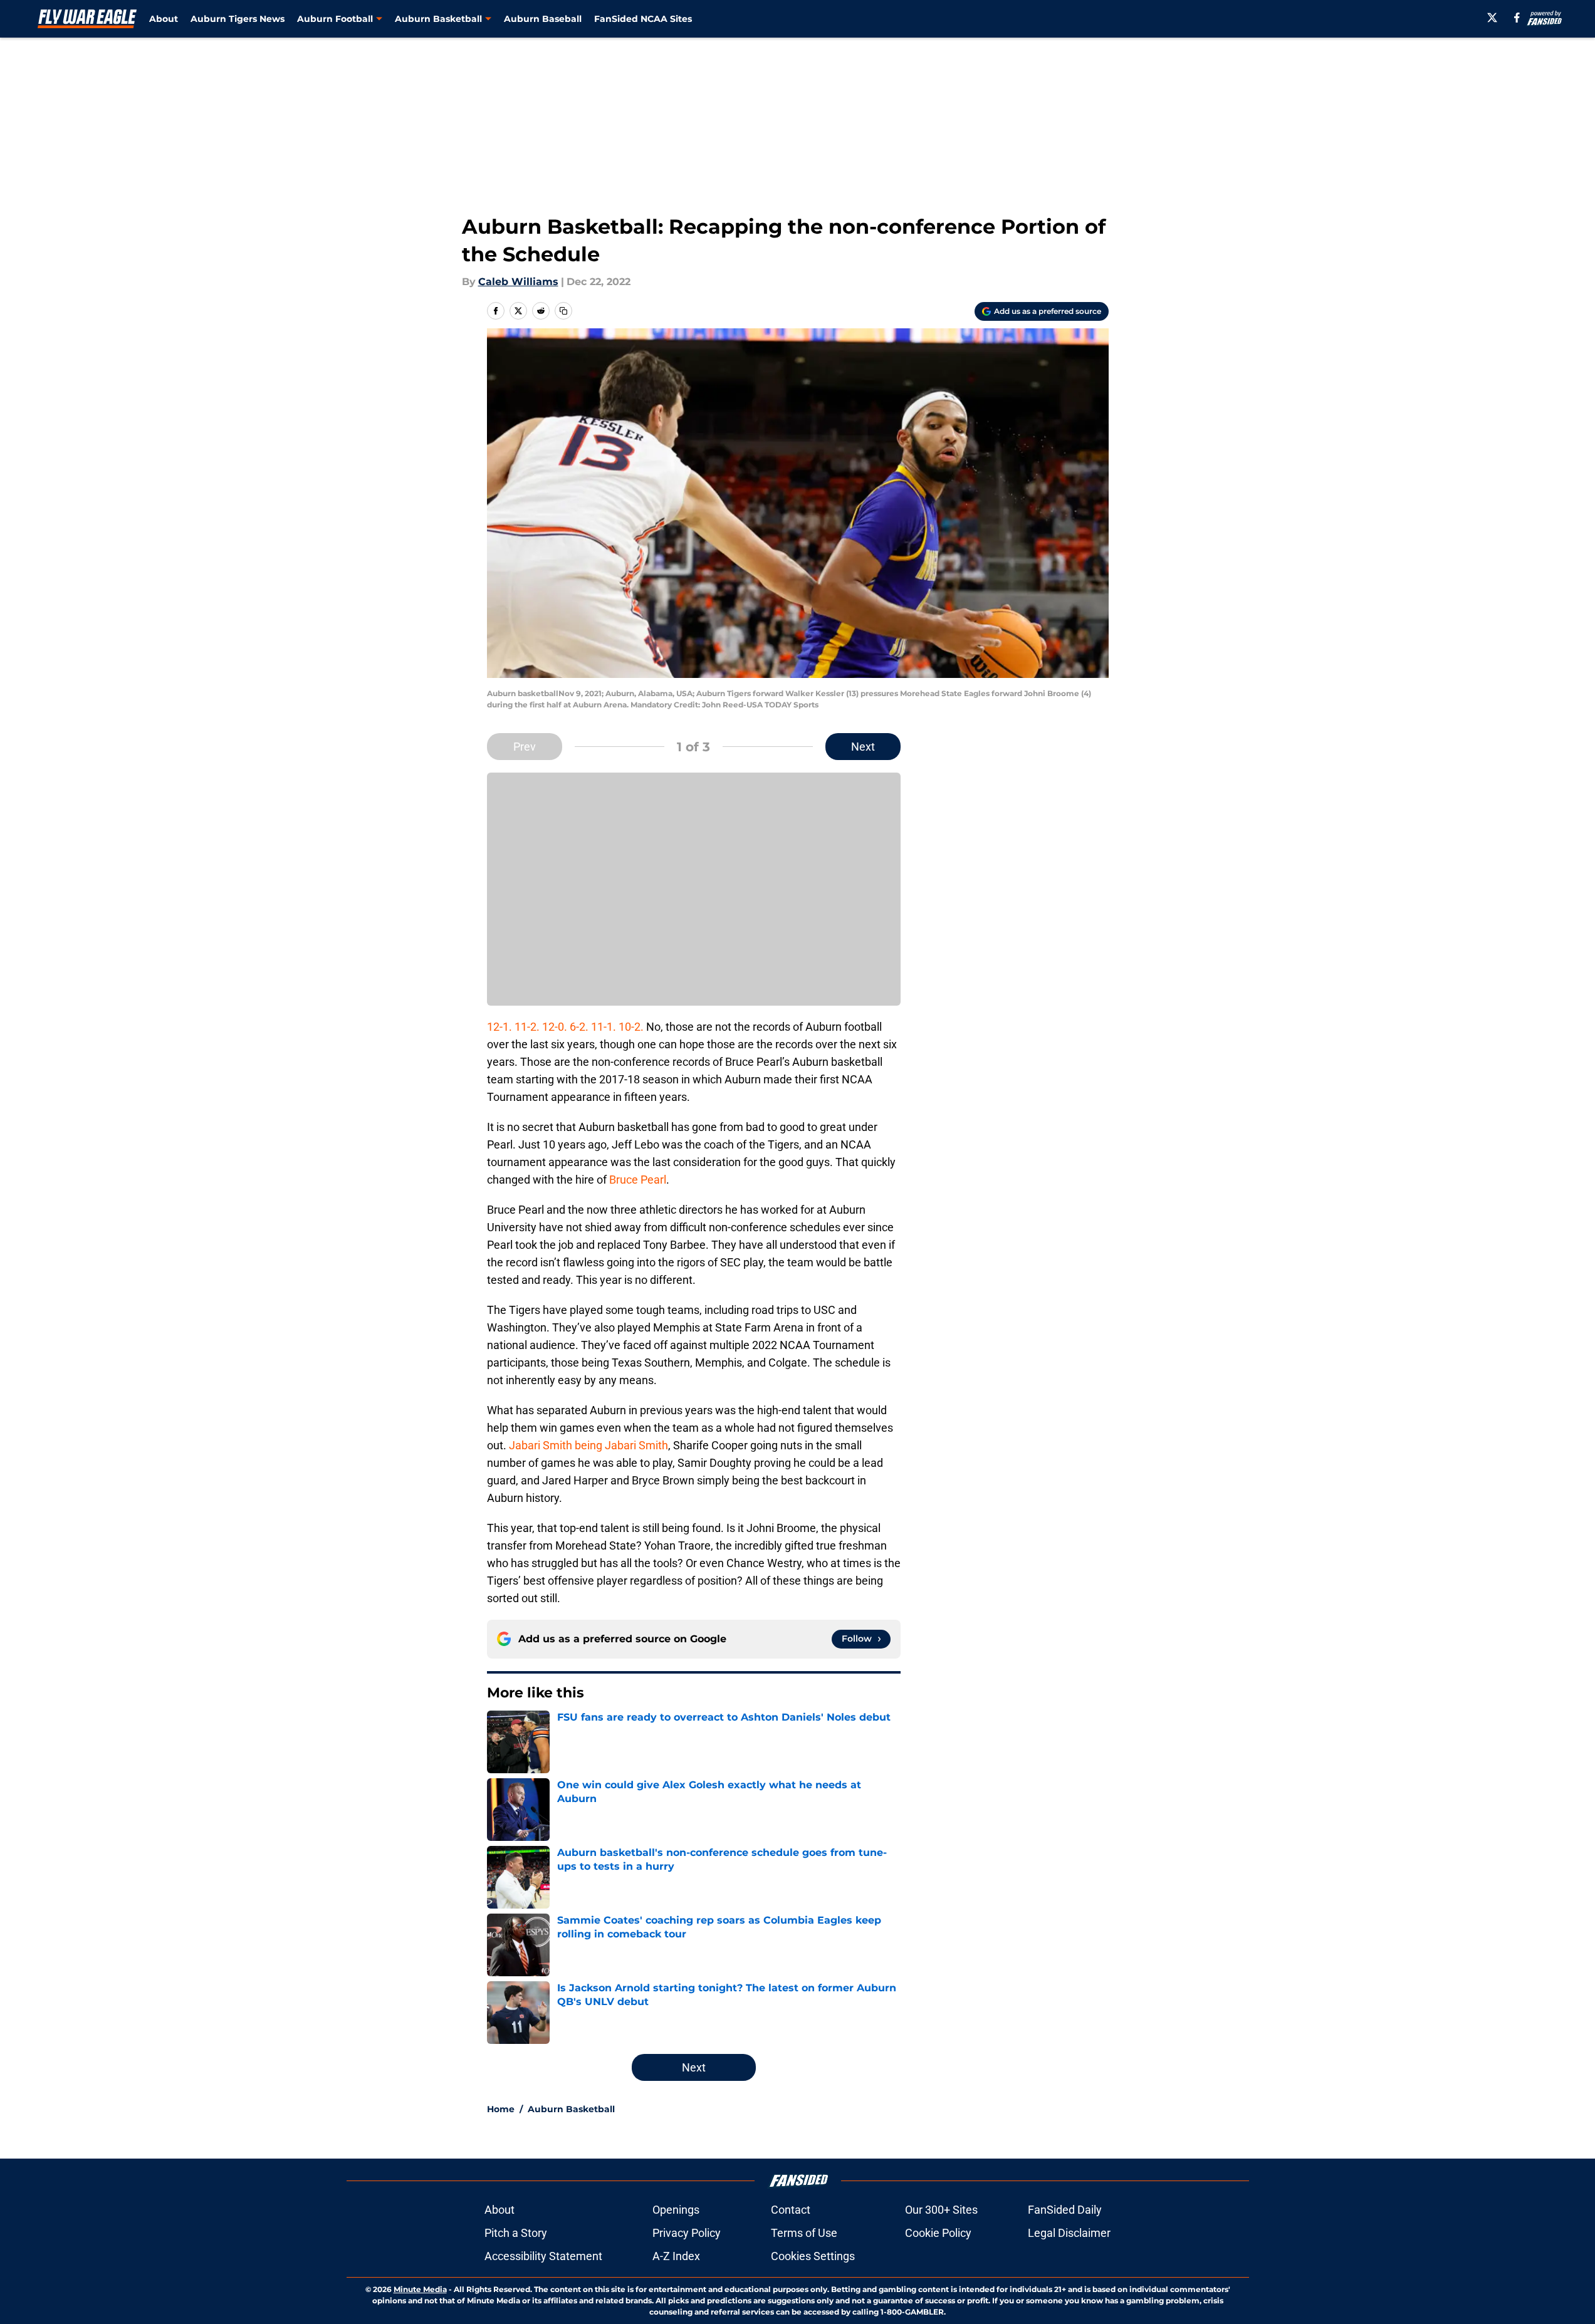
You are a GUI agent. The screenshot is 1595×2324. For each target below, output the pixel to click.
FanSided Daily (1065, 2210)
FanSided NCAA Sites (643, 19)
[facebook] (1517, 18)
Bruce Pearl (638, 1180)
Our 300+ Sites (941, 2210)
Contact (791, 2210)
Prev (525, 747)
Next (863, 747)
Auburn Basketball (571, 2109)
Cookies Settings (813, 2256)
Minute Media (420, 2289)
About (164, 19)
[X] (1492, 18)
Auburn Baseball (543, 19)
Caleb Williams (518, 282)
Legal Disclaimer (1069, 2233)
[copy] (563, 311)
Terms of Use (804, 2233)
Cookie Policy (938, 2233)
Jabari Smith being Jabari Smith (588, 1445)
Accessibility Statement (543, 2256)
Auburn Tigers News (238, 19)
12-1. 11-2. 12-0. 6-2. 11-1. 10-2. (565, 1027)
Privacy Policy (687, 2233)
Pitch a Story (516, 2233)
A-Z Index (676, 2256)
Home (501, 2109)
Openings (676, 2210)
